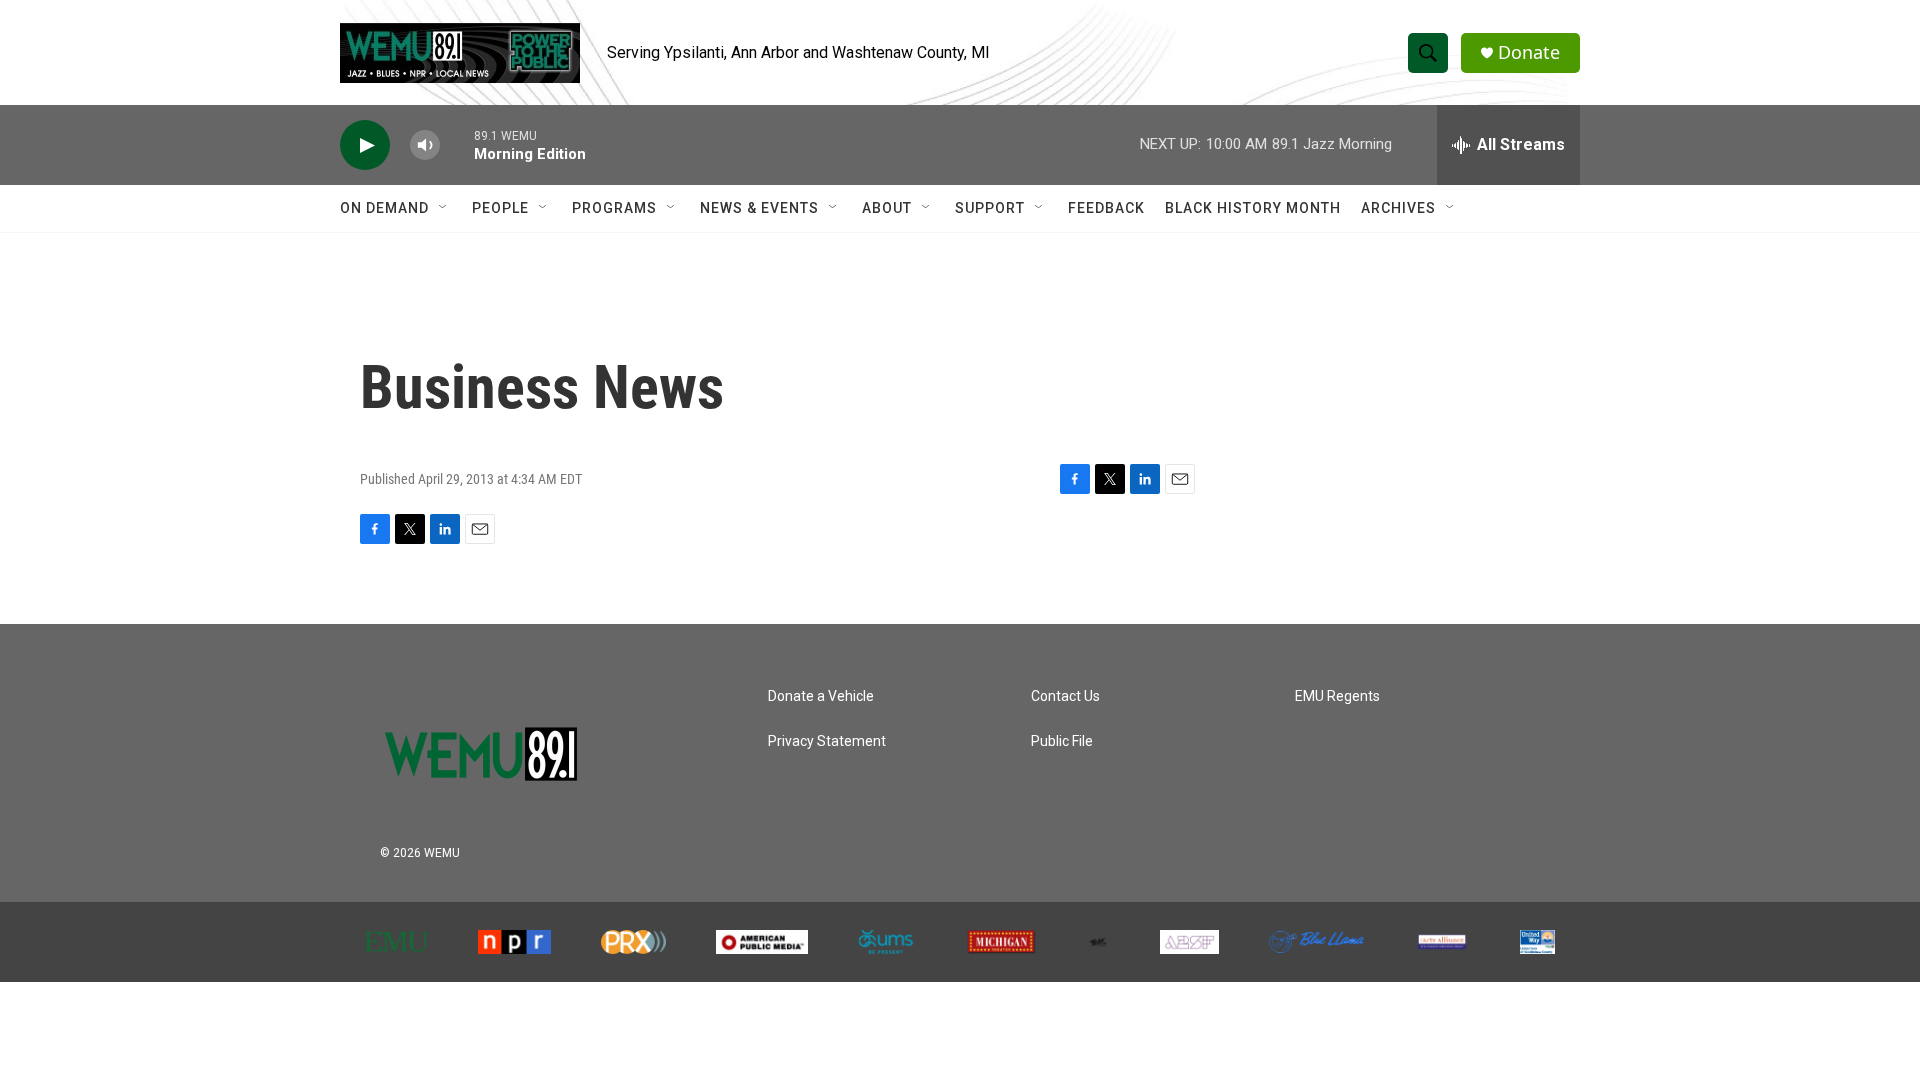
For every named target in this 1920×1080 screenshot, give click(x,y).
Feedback (1106, 208)
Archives (1398, 208)
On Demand (384, 208)
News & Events (759, 208)
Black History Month (1253, 208)
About (887, 208)
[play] (365, 145)
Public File (1062, 741)
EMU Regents (1337, 696)
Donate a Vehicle (821, 696)
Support (990, 208)
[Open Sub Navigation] (444, 208)
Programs (614, 208)
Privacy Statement (827, 741)
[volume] (425, 145)
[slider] (457, 144)
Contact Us (1065, 696)
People (500, 208)
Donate (1529, 52)
